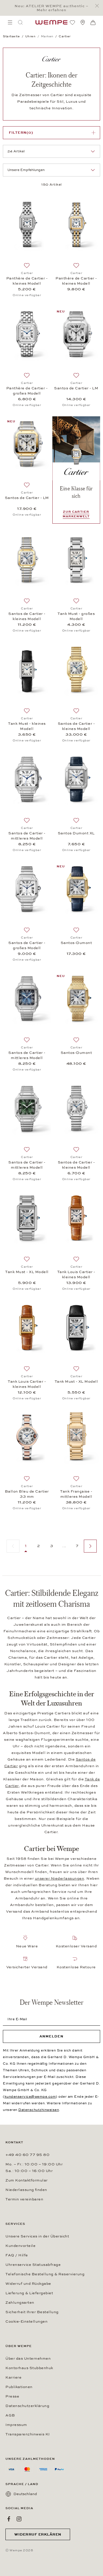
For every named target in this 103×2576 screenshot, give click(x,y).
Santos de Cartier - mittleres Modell (27, 836)
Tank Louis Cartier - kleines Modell (76, 1275)
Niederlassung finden (26, 2190)
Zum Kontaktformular (27, 2180)
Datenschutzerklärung (27, 2406)
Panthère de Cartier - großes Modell (27, 391)
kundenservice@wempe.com (30, 2097)
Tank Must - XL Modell (27, 1272)
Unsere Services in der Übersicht (37, 2236)
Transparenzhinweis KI (28, 2434)
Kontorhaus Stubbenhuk (29, 2368)
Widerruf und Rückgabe (28, 2284)
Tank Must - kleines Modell (27, 726)
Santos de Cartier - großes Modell (27, 945)
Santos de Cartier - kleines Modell (27, 616)
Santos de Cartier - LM (76, 388)
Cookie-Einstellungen (26, 2321)
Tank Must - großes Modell (76, 616)
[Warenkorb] (93, 23)
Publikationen (19, 2387)
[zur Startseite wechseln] (51, 22)
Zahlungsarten (20, 2303)
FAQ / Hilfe (17, 2255)
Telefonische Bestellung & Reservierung (45, 2274)
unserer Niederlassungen (60, 1878)
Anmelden (51, 2036)
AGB (10, 2415)
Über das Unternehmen (28, 2359)
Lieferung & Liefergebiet (29, 2293)
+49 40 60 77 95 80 (27, 2155)
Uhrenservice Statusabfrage (33, 2265)
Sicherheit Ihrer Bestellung (32, 2312)
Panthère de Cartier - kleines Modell (27, 281)
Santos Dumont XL (76, 833)
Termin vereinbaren (24, 2199)
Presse (12, 2396)
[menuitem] (10, 22)
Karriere (13, 2377)
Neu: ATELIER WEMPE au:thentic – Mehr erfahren (51, 8)
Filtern (21, 133)
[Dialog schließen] (99, 6)
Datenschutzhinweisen (39, 2110)
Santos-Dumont (76, 943)
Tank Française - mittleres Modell (76, 1494)
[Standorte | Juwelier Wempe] (83, 22)
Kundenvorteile (20, 2246)
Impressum (16, 2425)
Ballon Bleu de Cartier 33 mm (27, 1494)
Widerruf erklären (38, 2534)
